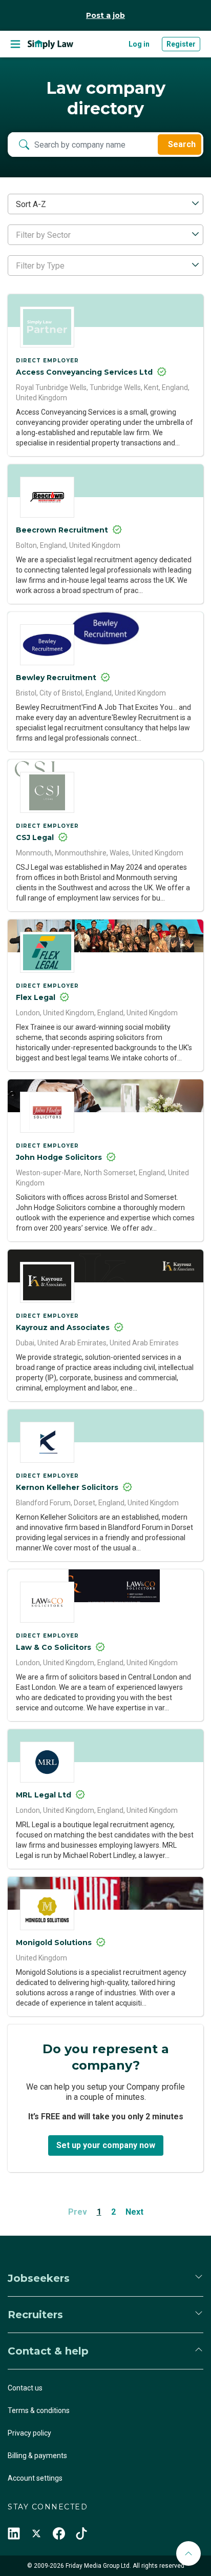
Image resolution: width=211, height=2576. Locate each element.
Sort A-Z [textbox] (31, 204)
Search (182, 144)
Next (134, 2212)
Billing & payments (37, 2456)
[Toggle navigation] (15, 44)
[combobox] (105, 204)
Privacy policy (29, 2433)
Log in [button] (139, 44)
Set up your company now (106, 2145)
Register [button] (181, 44)
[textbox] (105, 235)
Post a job (105, 15)
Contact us (25, 2388)
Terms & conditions (39, 2410)
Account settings (35, 2478)
